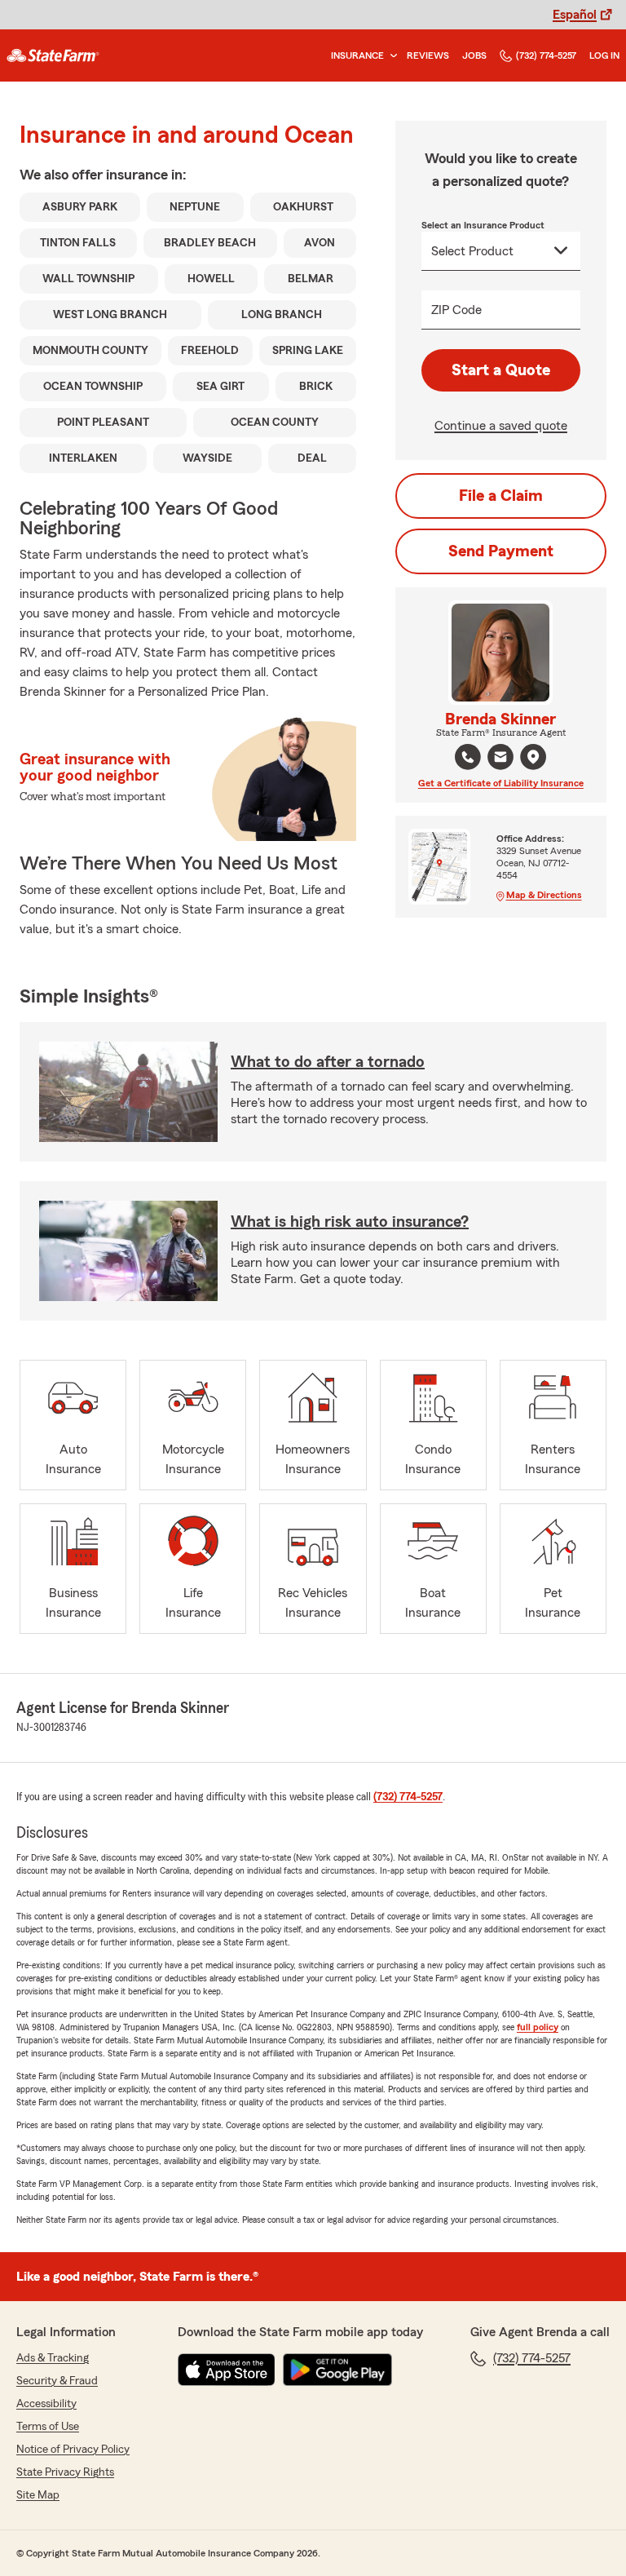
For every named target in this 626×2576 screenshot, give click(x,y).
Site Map (38, 2495)
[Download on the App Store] (227, 2370)
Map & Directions (544, 895)
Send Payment (501, 551)
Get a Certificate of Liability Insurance (501, 783)
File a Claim (501, 496)
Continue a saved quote (501, 426)
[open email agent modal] (500, 759)
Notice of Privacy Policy (73, 2450)
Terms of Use (48, 2427)
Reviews (428, 55)
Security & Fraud (57, 2381)
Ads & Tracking (53, 2358)
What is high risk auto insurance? (350, 1222)
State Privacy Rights (65, 2472)
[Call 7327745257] (468, 757)
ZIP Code (456, 310)
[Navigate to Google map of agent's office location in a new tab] (533, 757)
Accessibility (46, 2404)
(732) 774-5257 (546, 55)
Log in (604, 55)
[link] (53, 55)
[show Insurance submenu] (390, 56)
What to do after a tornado (328, 1062)
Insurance (357, 55)
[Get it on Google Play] (337, 2370)
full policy (538, 2027)
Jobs (474, 55)
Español (575, 15)
